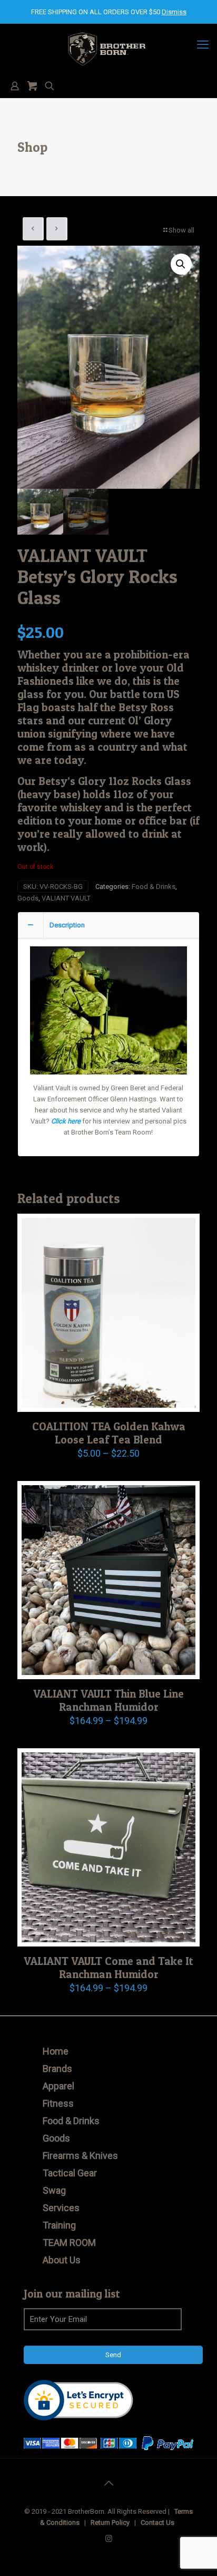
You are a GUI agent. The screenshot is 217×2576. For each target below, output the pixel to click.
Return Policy (110, 2522)
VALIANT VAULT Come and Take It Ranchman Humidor (108, 1968)
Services (61, 2208)
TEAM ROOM (69, 2243)
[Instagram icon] (109, 2539)
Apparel (58, 2086)
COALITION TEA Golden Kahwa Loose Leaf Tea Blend (109, 1433)
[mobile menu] (203, 45)
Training (59, 2225)
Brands (57, 2069)
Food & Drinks (154, 887)
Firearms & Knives (80, 2156)
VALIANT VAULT (66, 898)
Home (56, 2051)
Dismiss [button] (174, 12)
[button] (181, 264)
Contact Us (157, 2522)
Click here (66, 1121)
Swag (54, 2190)
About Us (62, 2260)
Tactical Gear (70, 2173)
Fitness (58, 2103)
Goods (28, 898)
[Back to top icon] (108, 2483)
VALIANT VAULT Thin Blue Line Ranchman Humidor (108, 1700)
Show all (181, 230)
